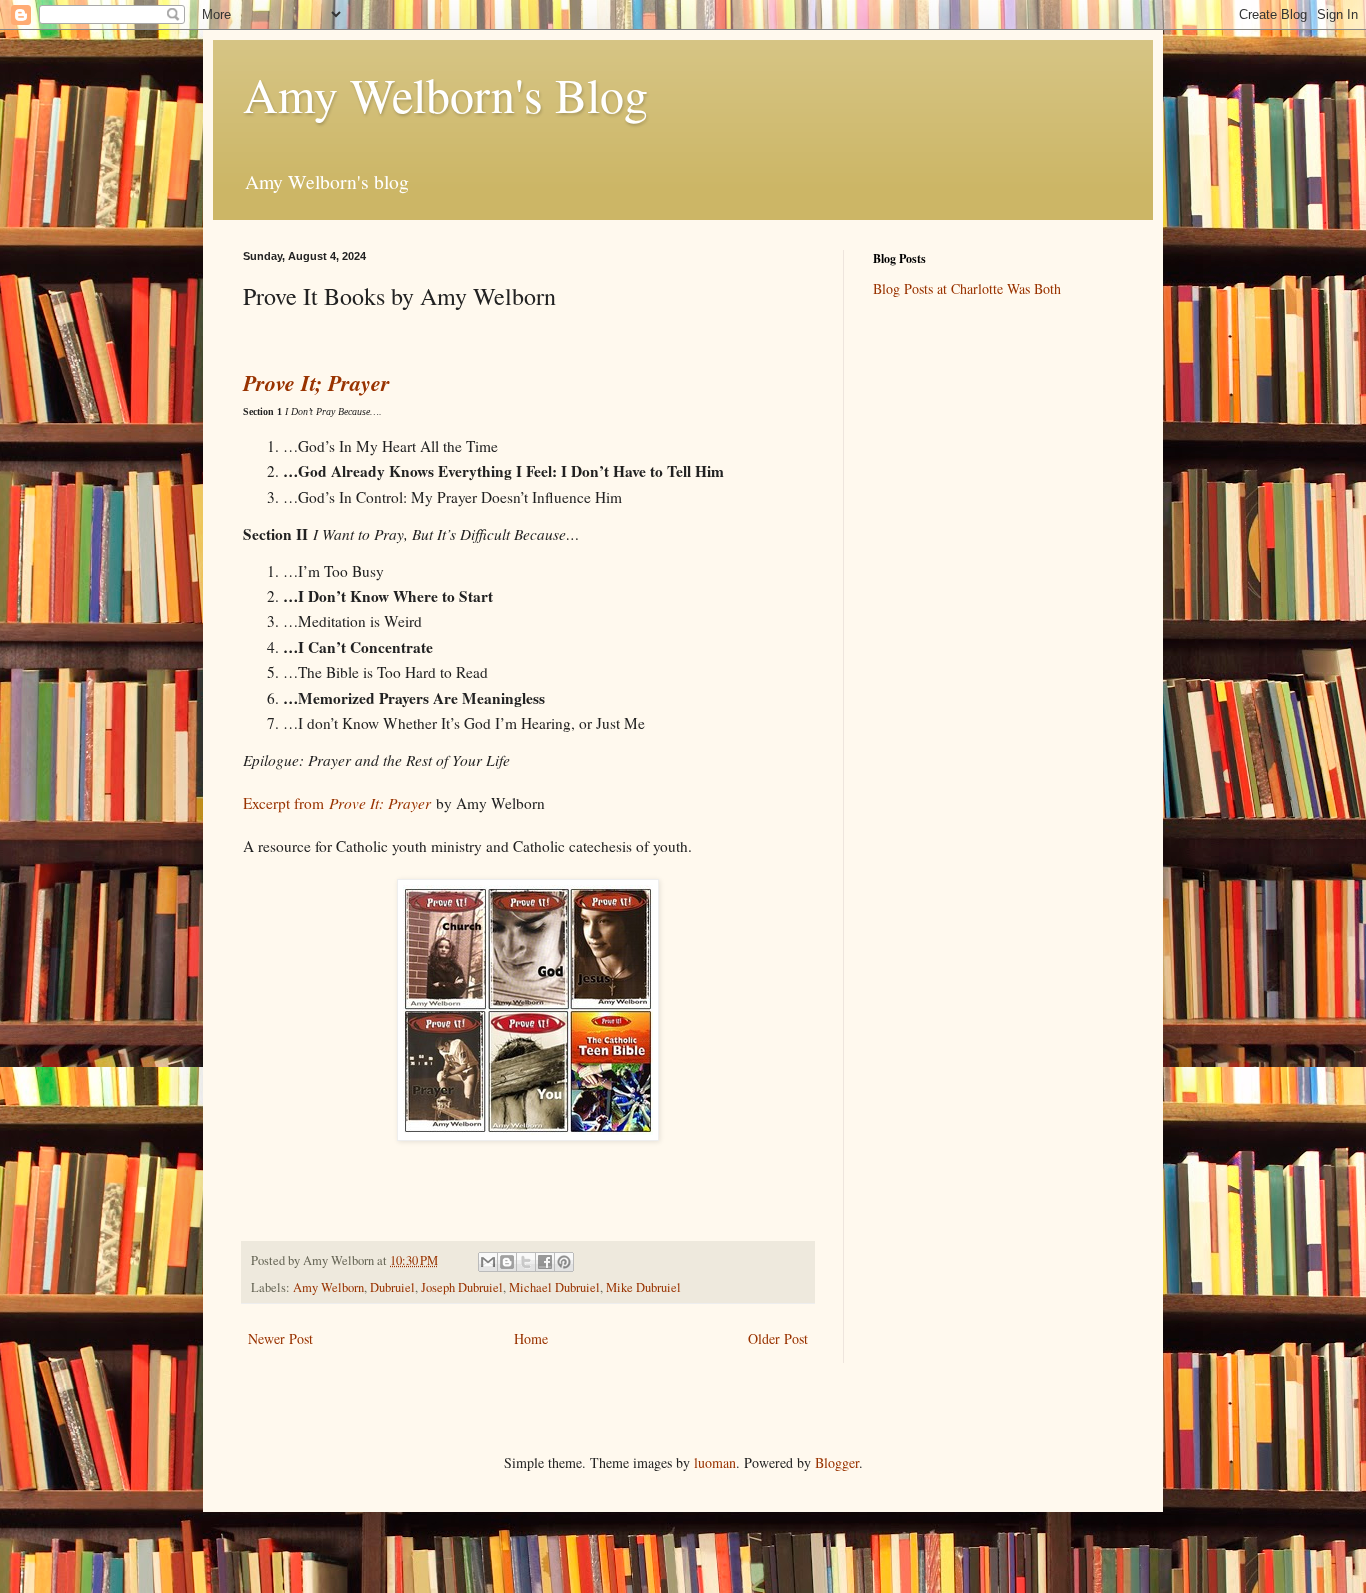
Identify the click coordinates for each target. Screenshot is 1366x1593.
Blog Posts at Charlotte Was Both (967, 288)
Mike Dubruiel (643, 1287)
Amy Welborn (328, 1287)
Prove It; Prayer (316, 382)
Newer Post (280, 1338)
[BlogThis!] (507, 1262)
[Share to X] (526, 1262)
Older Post (778, 1338)
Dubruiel (392, 1287)
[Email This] (488, 1262)
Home (531, 1338)
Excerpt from (337, 803)
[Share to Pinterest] (564, 1262)
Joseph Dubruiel (462, 1287)
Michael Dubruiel (554, 1287)
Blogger (837, 1462)
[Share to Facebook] (545, 1262)
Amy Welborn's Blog (445, 94)
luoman (715, 1462)
